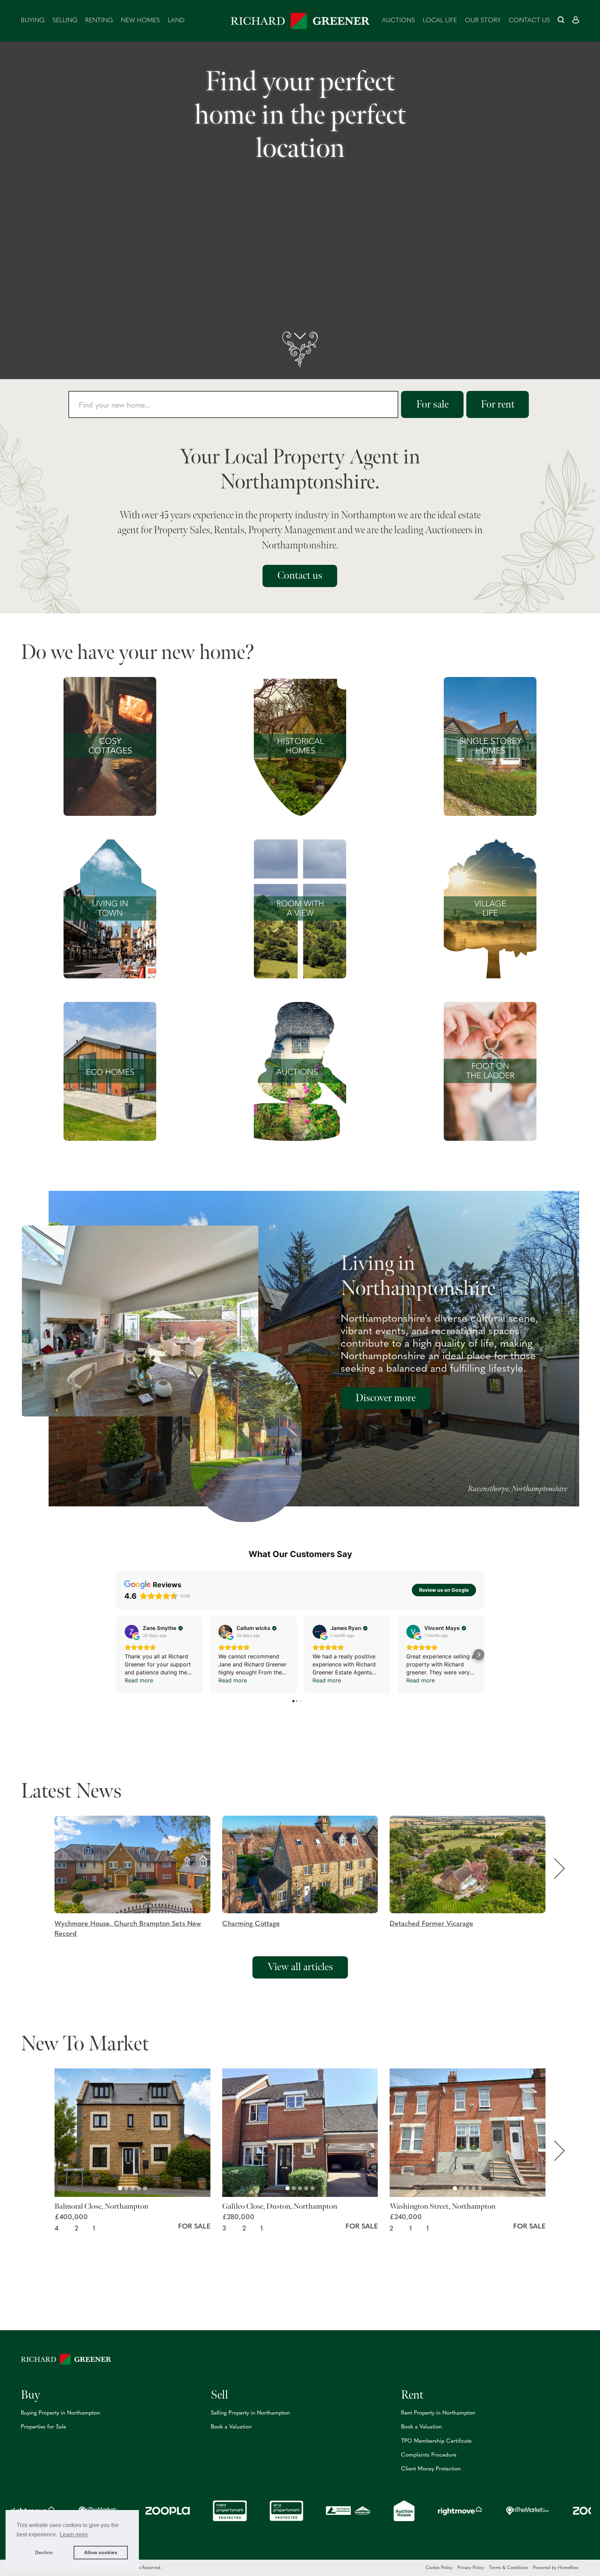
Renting (99, 21)
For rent (498, 404)
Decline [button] (44, 2552)
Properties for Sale (43, 2427)
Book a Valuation (231, 2427)
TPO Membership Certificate (436, 2441)
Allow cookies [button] (101, 2552)
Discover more (386, 1398)
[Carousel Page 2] (126, 2188)
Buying (33, 21)
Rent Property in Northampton (438, 2413)
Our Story (483, 21)
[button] (138, 1877)
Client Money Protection (431, 2469)
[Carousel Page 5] (145, 2188)
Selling (65, 21)
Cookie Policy (439, 2568)
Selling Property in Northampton (250, 2413)
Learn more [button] (74, 2535)
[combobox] (233, 404)
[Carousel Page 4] (139, 2188)
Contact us (529, 21)
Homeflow (568, 2568)
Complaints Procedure (429, 2455)
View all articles (300, 1967)
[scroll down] (300, 349)
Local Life (440, 21)
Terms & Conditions (509, 2568)
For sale (432, 404)
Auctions (398, 21)
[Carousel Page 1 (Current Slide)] (120, 2188)
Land (176, 21)
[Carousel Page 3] (133, 2188)
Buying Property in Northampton (60, 2413)
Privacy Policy (471, 2568)
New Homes (140, 21)
